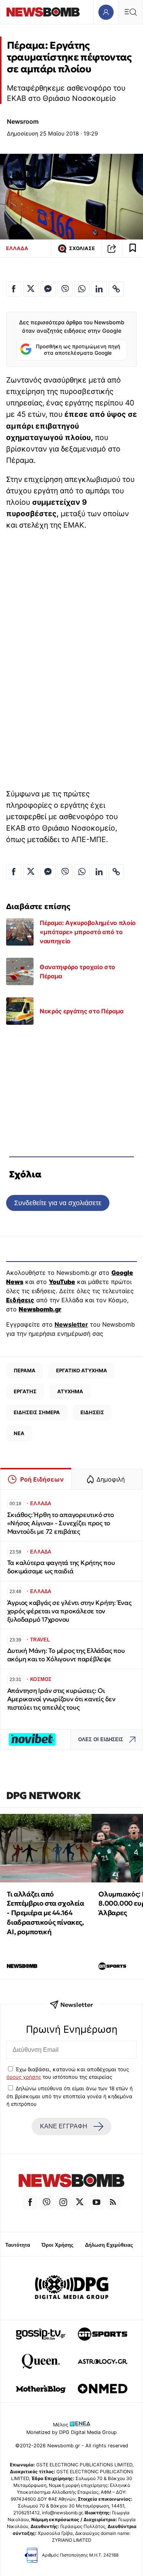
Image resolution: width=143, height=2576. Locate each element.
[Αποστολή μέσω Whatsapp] (82, 289)
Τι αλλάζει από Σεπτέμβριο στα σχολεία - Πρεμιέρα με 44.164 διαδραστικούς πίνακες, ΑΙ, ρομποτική (45, 1913)
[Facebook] (30, 2202)
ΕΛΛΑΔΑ (17, 248)
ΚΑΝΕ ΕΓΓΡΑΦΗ (64, 2126)
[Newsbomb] (71, 2182)
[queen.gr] (41, 2361)
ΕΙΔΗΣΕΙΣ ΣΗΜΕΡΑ (37, 1412)
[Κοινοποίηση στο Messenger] (48, 289)
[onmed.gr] (103, 2389)
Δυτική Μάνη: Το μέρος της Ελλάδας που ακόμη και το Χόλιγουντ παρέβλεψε (66, 1655)
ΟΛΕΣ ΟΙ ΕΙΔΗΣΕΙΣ (101, 1739)
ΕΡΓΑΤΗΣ (25, 1391)
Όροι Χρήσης (58, 2245)
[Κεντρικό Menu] (130, 12)
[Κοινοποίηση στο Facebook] (14, 289)
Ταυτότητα (18, 2245)
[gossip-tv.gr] (41, 2334)
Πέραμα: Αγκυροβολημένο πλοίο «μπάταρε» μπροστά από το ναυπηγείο (88, 932)
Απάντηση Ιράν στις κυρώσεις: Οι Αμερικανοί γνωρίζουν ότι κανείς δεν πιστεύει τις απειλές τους (61, 1699)
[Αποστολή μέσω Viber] (65, 289)
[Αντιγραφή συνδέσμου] (112, 249)
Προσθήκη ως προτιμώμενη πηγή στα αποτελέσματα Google (78, 350)
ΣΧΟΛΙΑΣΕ (82, 248)
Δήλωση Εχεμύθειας (109, 2245)
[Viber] (47, 2202)
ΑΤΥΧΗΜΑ (70, 1391)
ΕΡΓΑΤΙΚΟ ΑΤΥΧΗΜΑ (82, 1370)
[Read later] (133, 249)
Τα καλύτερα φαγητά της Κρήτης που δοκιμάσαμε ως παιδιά (61, 1567)
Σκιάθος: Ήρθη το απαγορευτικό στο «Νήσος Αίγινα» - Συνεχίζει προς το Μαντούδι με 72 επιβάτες (61, 1523)
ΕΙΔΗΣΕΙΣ (92, 1412)
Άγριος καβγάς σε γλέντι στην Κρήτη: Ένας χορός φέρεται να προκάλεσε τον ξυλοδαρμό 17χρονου (69, 1611)
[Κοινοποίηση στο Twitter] (31, 289)
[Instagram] (63, 2202)
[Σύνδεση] (106, 12)
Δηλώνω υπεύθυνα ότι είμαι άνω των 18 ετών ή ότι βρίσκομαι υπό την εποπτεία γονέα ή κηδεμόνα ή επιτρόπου (70, 2096)
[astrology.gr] (103, 2361)
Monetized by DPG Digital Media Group (71, 2432)
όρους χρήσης (24, 2077)
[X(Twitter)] (80, 2202)
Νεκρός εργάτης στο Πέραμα (82, 1011)
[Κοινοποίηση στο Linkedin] (99, 289)
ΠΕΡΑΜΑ (25, 1370)
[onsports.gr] (103, 2334)
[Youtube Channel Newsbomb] (96, 2202)
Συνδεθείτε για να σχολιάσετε (58, 1203)
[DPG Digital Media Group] (72, 2288)
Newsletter (71, 1324)
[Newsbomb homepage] (43, 12)
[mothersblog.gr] (41, 2389)
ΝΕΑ (19, 1433)
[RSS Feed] (113, 2202)
